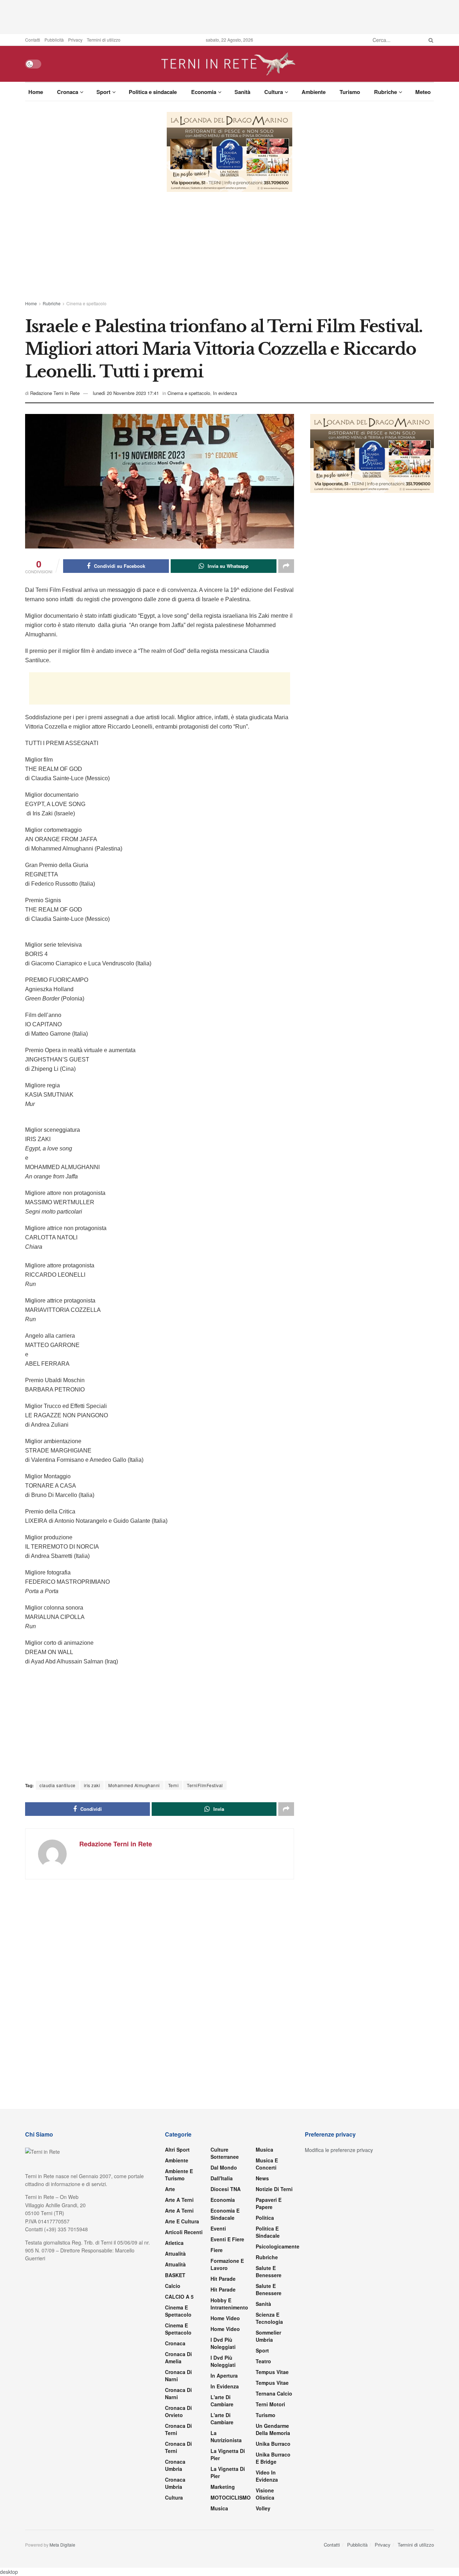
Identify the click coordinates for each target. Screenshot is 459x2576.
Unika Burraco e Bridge (273, 2458)
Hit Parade (223, 2279)
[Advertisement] (229, 16)
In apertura (224, 2375)
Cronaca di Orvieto (178, 2411)
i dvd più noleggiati (223, 2343)
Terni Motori (270, 2404)
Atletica (174, 2243)
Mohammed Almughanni (134, 1785)
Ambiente (314, 92)
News (262, 2178)
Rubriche (385, 92)
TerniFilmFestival (205, 1785)
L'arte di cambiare (222, 2401)
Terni (174, 1785)
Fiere (217, 2250)
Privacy (75, 40)
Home (36, 92)
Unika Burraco (273, 2444)
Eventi (218, 2228)
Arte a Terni (179, 2200)
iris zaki (92, 1785)
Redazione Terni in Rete (55, 393)
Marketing (223, 2487)
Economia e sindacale (225, 2214)
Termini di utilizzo (104, 40)
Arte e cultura (182, 2221)
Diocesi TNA (226, 2189)
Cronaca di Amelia (178, 2358)
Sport (103, 92)
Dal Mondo (224, 2167)
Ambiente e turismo (179, 2175)
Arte (170, 2189)
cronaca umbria (175, 2483)
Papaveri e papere (269, 2203)
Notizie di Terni (274, 2189)
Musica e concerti (267, 2164)
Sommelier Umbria (268, 2336)
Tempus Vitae (272, 2372)
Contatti (33, 40)
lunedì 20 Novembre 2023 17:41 (126, 393)
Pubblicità (54, 40)
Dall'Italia (222, 2178)
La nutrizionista (226, 2436)
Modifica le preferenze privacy (339, 2150)
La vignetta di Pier (228, 2454)
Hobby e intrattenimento (229, 2304)
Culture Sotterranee (225, 2153)
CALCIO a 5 (179, 2297)
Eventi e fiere (227, 2239)
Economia (204, 92)
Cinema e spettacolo (86, 303)
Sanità (242, 92)
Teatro (263, 2361)
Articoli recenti (184, 2232)
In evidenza (225, 393)
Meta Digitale (62, 2545)
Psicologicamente (278, 2246)
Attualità (175, 2254)
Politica (265, 2218)
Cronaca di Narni (178, 2393)
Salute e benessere (269, 2271)
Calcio (173, 2286)
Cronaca (68, 92)
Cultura (274, 92)
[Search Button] (430, 40)
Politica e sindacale (153, 92)
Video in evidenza (267, 2476)
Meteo (423, 92)
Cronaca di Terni (178, 2429)
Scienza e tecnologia (269, 2318)
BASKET (175, 2275)
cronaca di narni (178, 2375)
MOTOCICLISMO (231, 2497)
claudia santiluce (58, 1785)
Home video (225, 2318)
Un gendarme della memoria (273, 2429)
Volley (263, 2508)
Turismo (350, 92)
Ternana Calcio (274, 2393)
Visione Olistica (265, 2494)
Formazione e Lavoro (227, 2264)
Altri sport (177, 2149)
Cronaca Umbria (175, 2465)
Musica (219, 2508)
